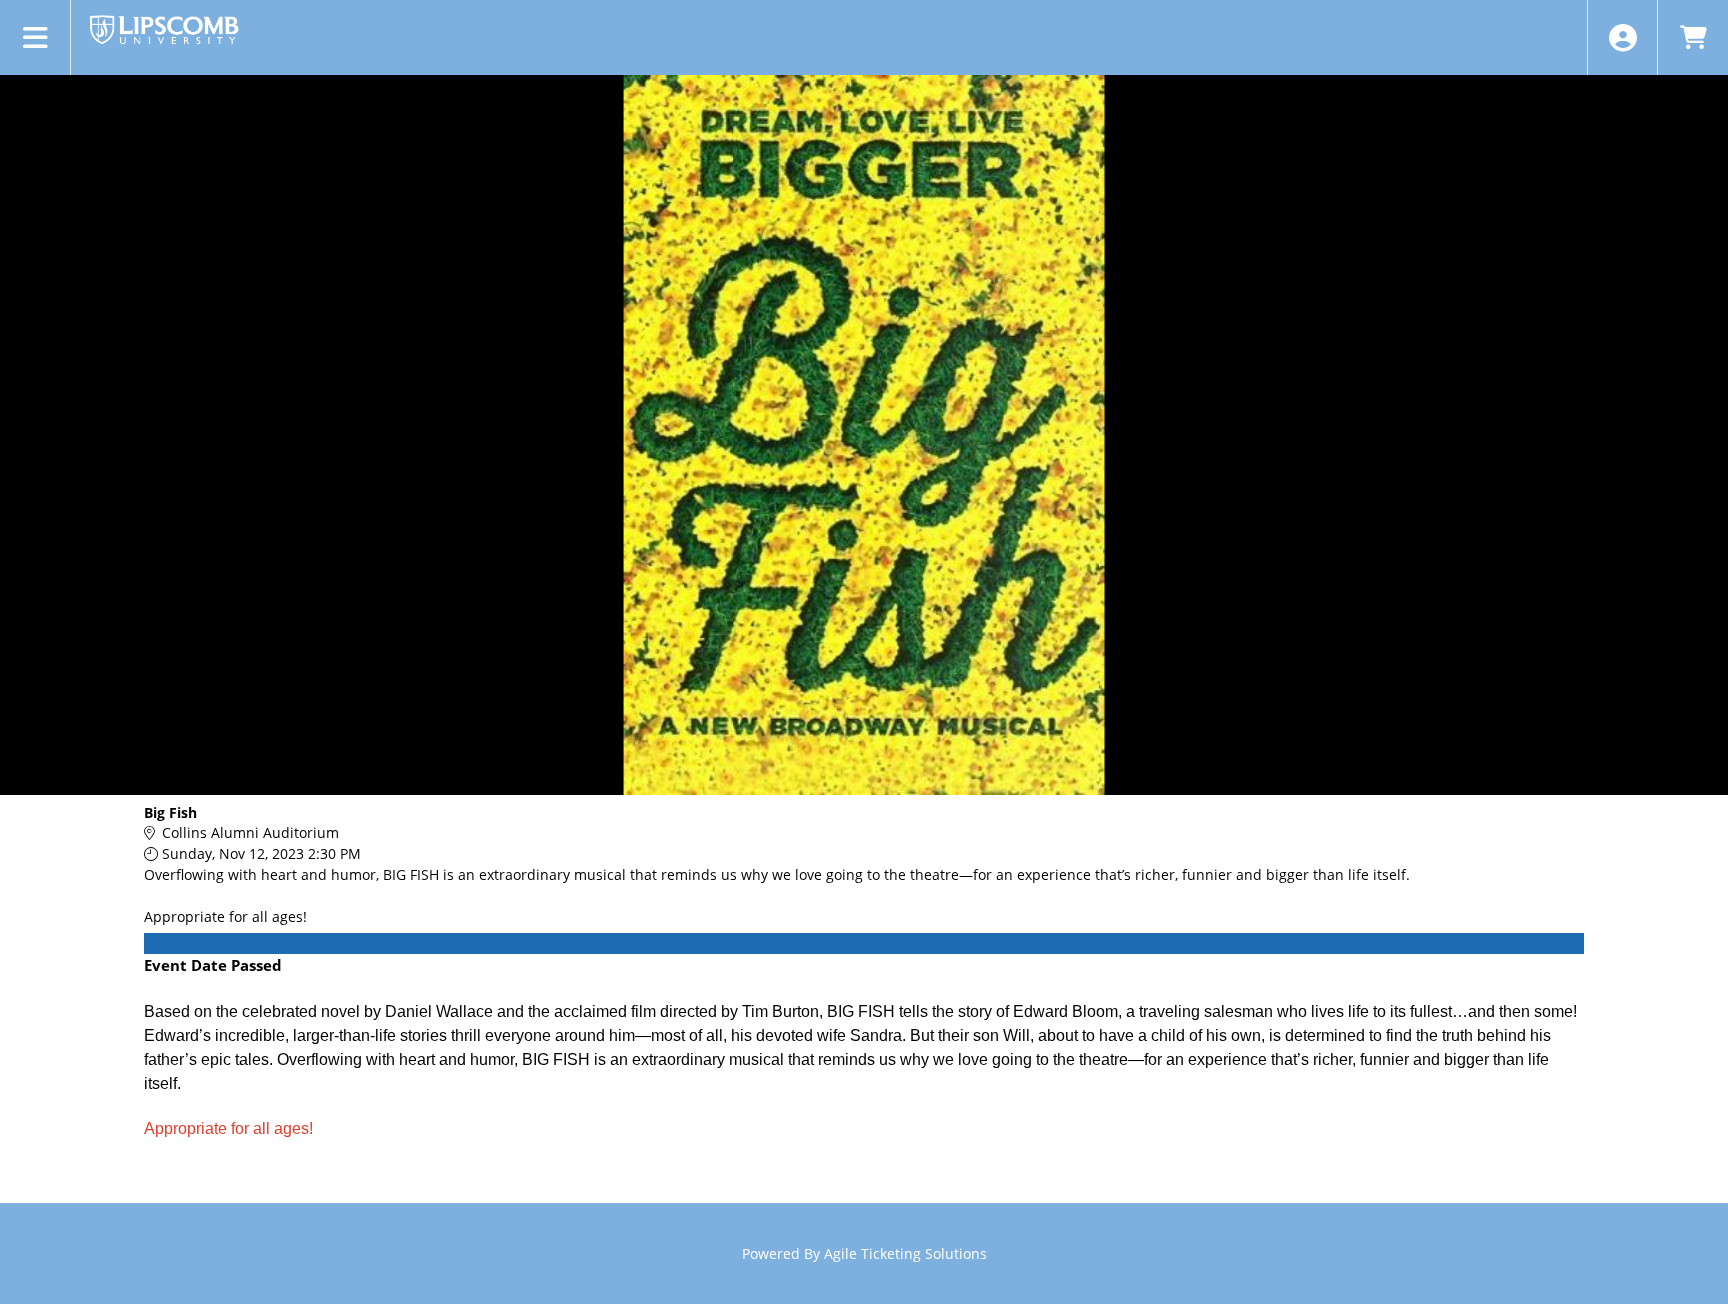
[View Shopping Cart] (1692, 37)
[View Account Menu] (1622, 37)
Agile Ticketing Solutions (905, 1253)
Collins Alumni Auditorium (250, 832)
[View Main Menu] (35, 37)
